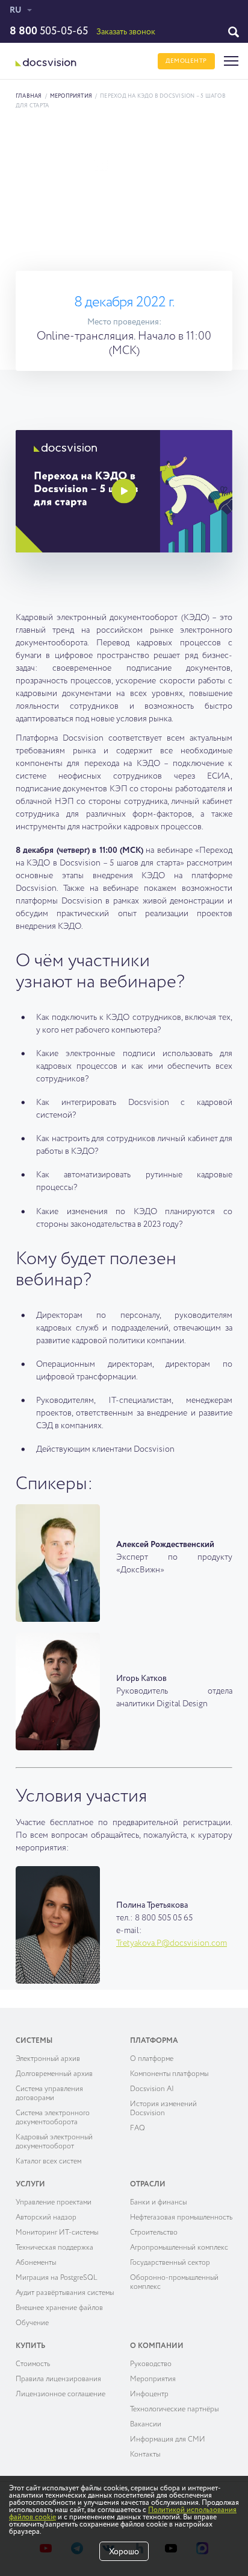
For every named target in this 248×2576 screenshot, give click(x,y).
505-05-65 (49, 31)
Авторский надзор (46, 2218)
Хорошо (124, 2552)
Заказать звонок (126, 32)
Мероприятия (71, 96)
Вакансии (146, 2425)
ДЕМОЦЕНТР (186, 61)
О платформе (152, 2059)
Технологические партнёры (174, 2410)
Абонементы (36, 2263)
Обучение (32, 2323)
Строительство (154, 2233)
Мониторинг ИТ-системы (57, 2233)
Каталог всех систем (48, 2162)
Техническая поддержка (54, 2248)
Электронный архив (48, 2059)
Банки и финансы (158, 2203)
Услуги (30, 2185)
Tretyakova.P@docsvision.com (172, 1943)
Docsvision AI (152, 2089)
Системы (34, 2041)
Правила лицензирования (58, 2379)
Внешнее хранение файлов (59, 2308)
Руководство (151, 2364)
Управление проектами (54, 2203)
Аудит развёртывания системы (65, 2293)
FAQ (138, 2128)
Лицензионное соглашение (60, 2394)
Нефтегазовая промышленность (181, 2218)
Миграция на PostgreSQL (57, 2278)
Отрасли (148, 2185)
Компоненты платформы (169, 2074)
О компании (157, 2346)
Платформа (154, 2041)
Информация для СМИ (168, 2440)
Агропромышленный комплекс (179, 2248)
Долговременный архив (54, 2074)
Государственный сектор (170, 2263)
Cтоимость (33, 2364)
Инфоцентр (149, 2394)
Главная (29, 96)
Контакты (145, 2455)
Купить (30, 2346)
